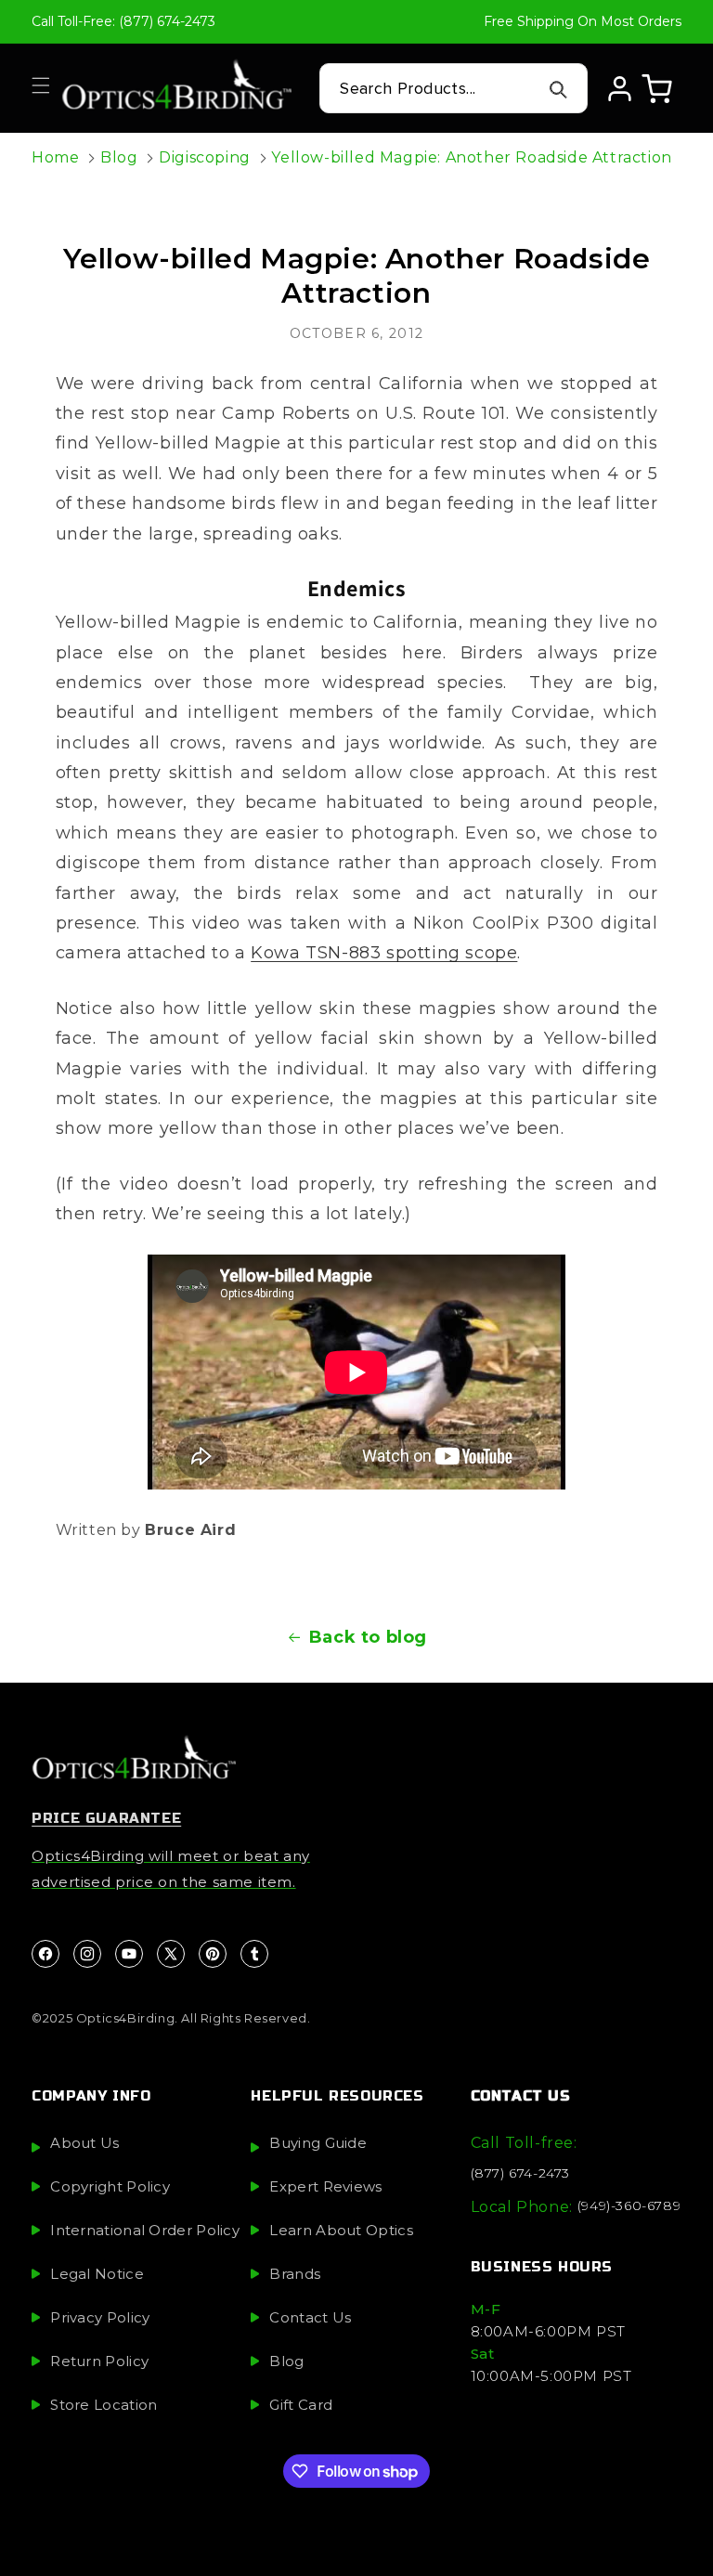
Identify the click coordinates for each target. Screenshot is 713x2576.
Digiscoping (205, 157)
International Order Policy (145, 2230)
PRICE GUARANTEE (106, 1818)
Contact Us (310, 2317)
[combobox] (454, 88)
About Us (84, 2143)
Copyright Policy (110, 2186)
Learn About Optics (341, 2230)
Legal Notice (97, 2274)
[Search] (559, 89)
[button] (41, 85)
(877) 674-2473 (520, 2173)
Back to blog (368, 1637)
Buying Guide (318, 2143)
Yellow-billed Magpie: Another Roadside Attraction (471, 157)
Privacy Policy (100, 2317)
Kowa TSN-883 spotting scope (384, 953)
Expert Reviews (325, 2186)
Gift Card (301, 2405)
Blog (119, 157)
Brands (295, 2274)
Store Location (104, 2405)
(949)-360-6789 (629, 2205)
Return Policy (99, 2361)
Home (55, 157)
